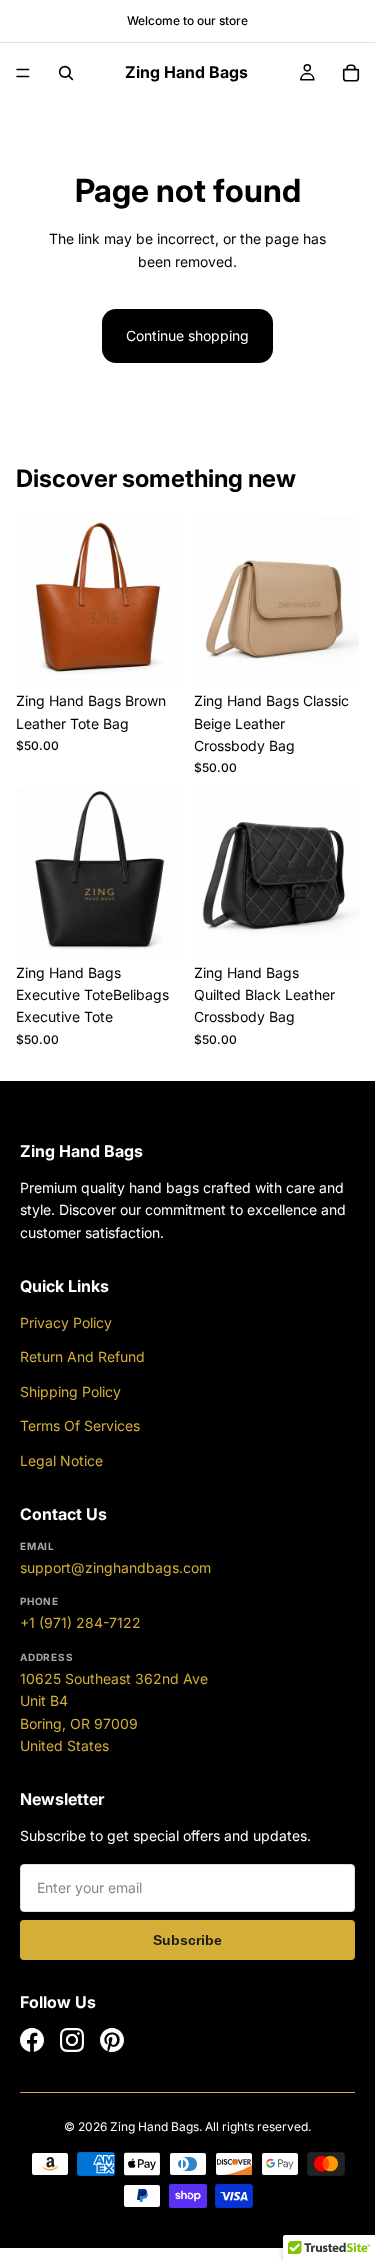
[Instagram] (72, 2040)
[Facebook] (32, 2040)
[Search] (66, 73)
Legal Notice (61, 1460)
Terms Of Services (80, 1425)
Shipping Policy (70, 1391)
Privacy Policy (66, 1322)
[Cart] (351, 73)
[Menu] (23, 73)
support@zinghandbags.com (115, 1567)
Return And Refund (82, 1356)
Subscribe (187, 1940)
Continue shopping (187, 335)
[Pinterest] (112, 2040)
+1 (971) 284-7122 (80, 1622)
